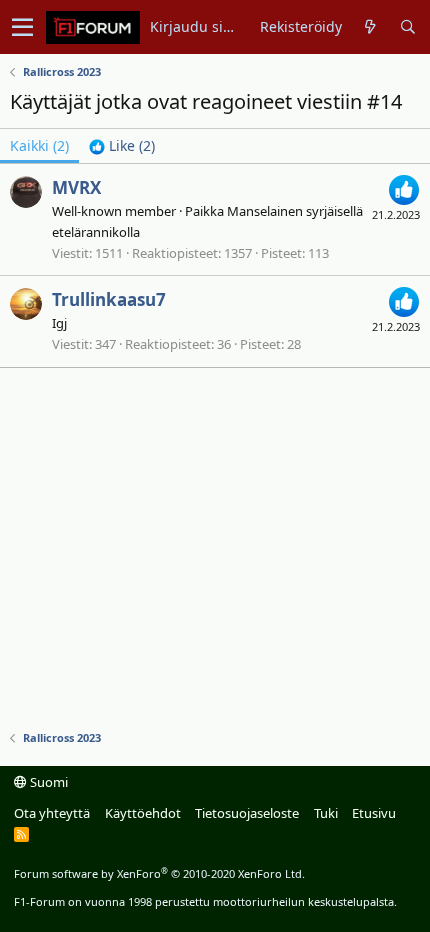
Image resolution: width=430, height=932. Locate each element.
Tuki (326, 813)
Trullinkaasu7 (109, 299)
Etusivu (374, 813)
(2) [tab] (39, 145)
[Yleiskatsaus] (370, 27)
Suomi (47, 782)
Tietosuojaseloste (247, 813)
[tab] (122, 146)
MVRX (76, 187)
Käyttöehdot (143, 813)
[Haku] (407, 27)
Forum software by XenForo (159, 873)
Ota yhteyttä (52, 813)
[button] (22, 27)
